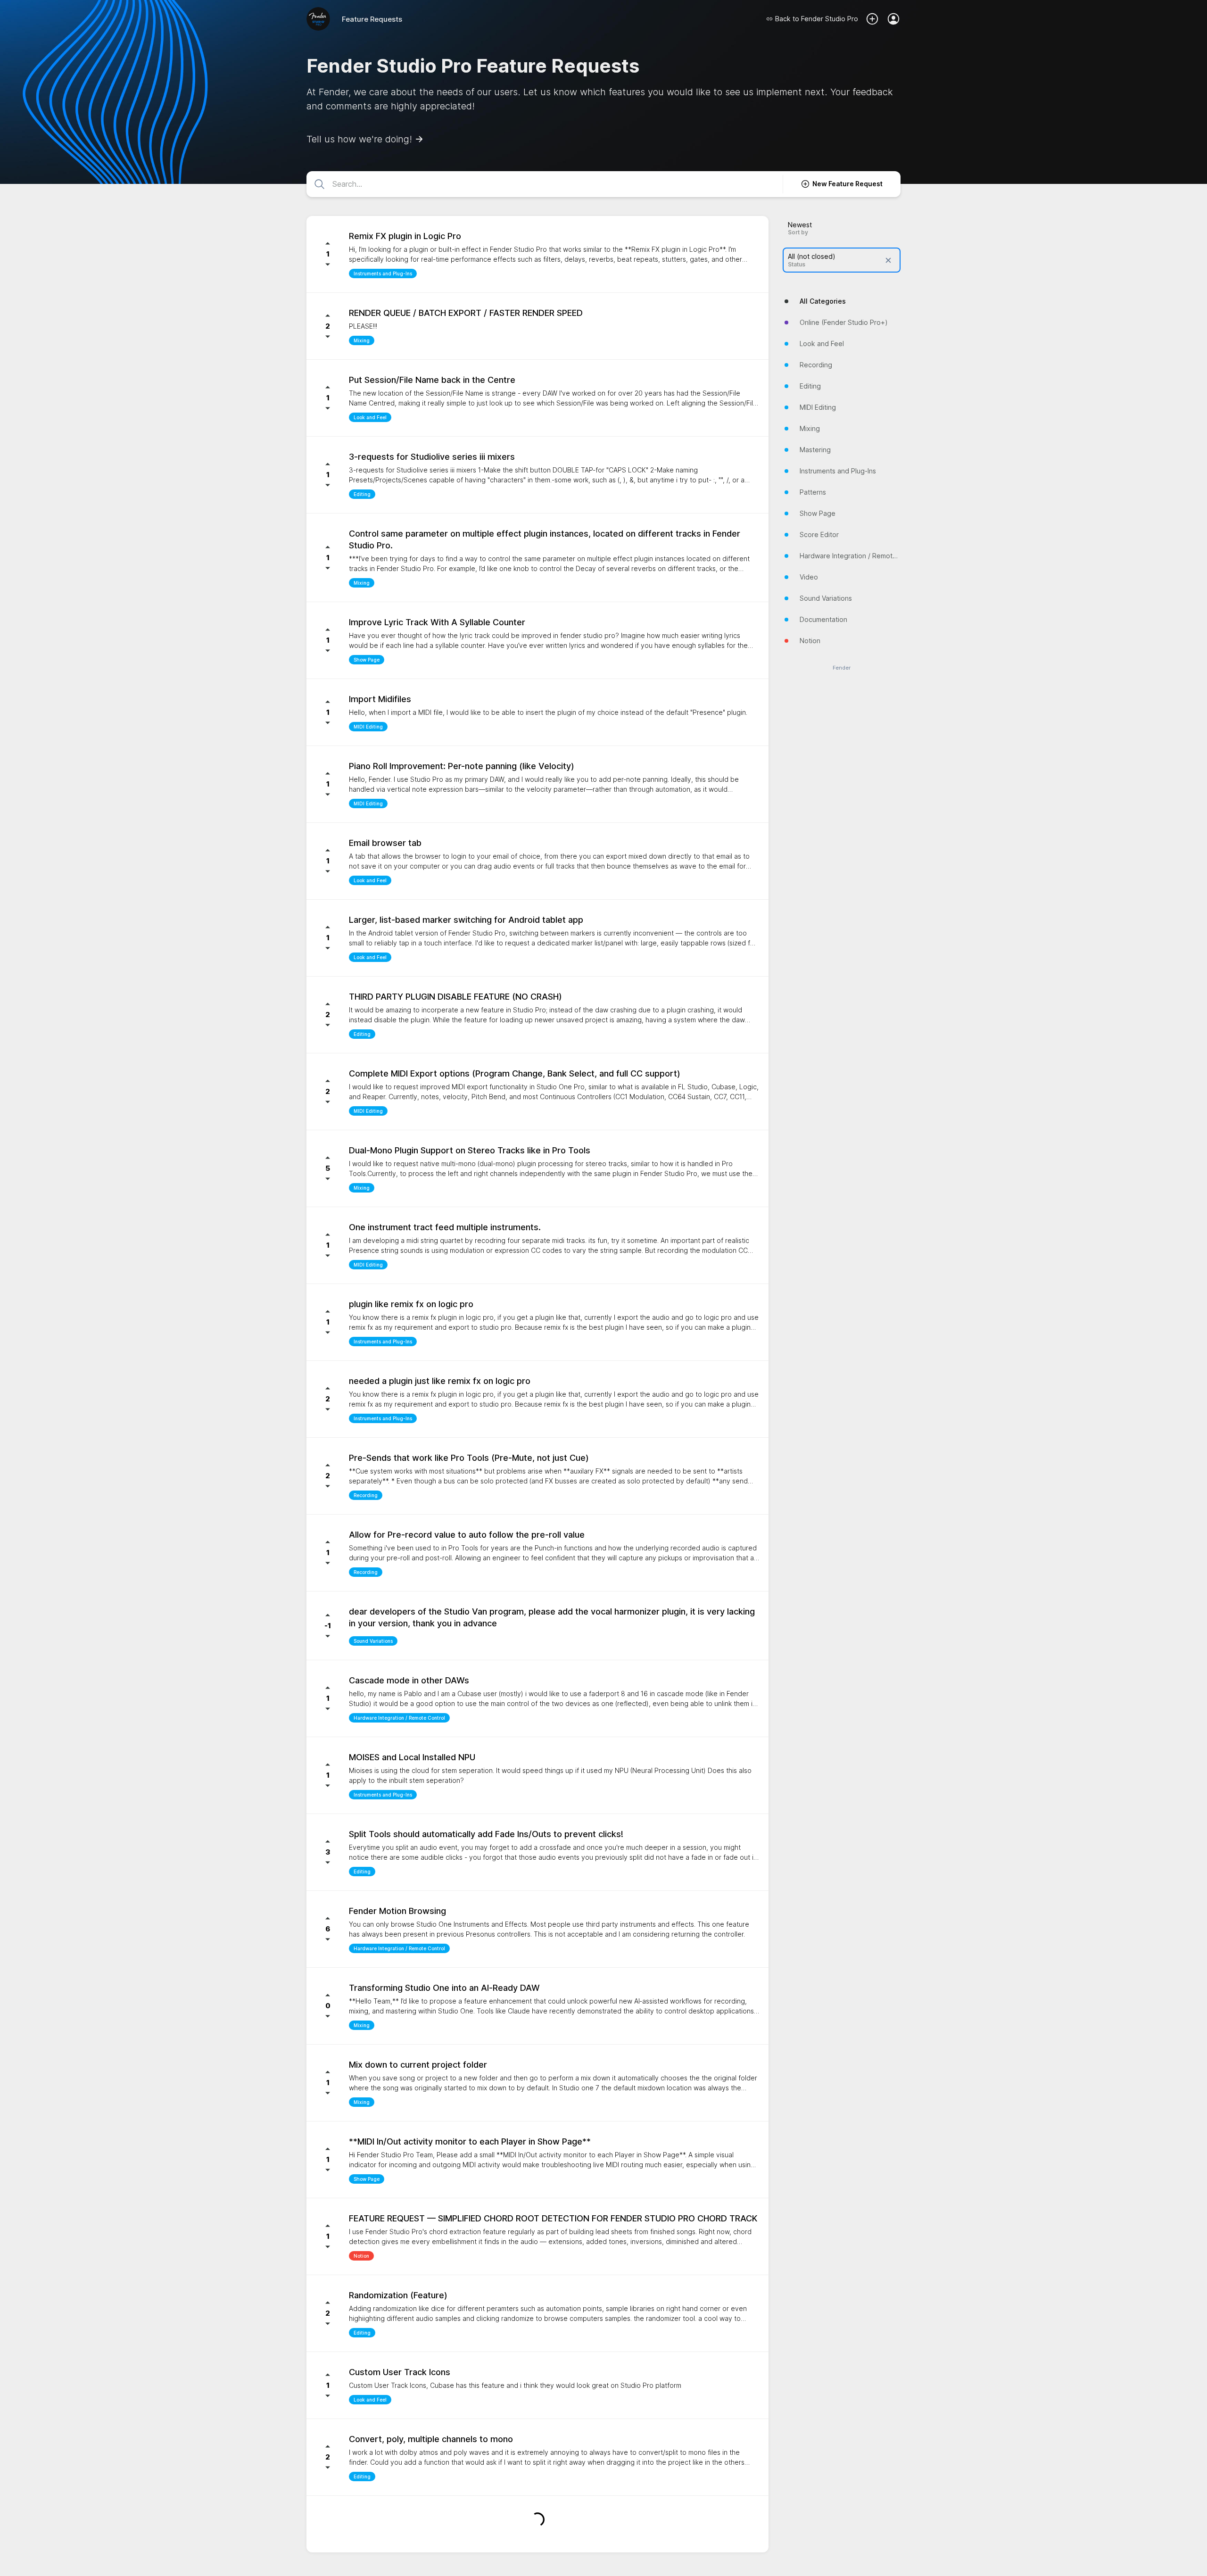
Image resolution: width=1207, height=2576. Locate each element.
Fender (842, 668)
